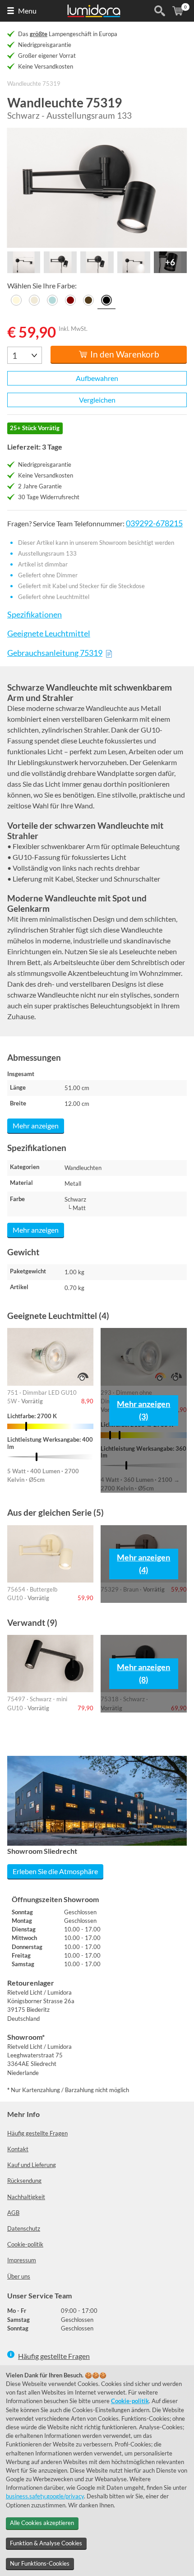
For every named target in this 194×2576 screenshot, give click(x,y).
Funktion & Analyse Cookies (46, 2543)
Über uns (19, 2276)
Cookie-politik (25, 2244)
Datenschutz (24, 2228)
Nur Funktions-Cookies (40, 2563)
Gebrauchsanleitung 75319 (55, 653)
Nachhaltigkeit (26, 2197)
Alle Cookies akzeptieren (42, 2523)
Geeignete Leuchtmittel (49, 634)
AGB (13, 2213)
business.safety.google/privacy (45, 2496)
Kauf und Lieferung (32, 2165)
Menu (27, 11)
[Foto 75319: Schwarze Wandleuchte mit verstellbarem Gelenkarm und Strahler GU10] (97, 188)
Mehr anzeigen (36, 1126)
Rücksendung (24, 2181)
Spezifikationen (35, 615)
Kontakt (18, 2149)
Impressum (22, 2260)
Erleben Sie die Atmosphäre (55, 1871)
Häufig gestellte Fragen (37, 2133)
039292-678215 (154, 523)
